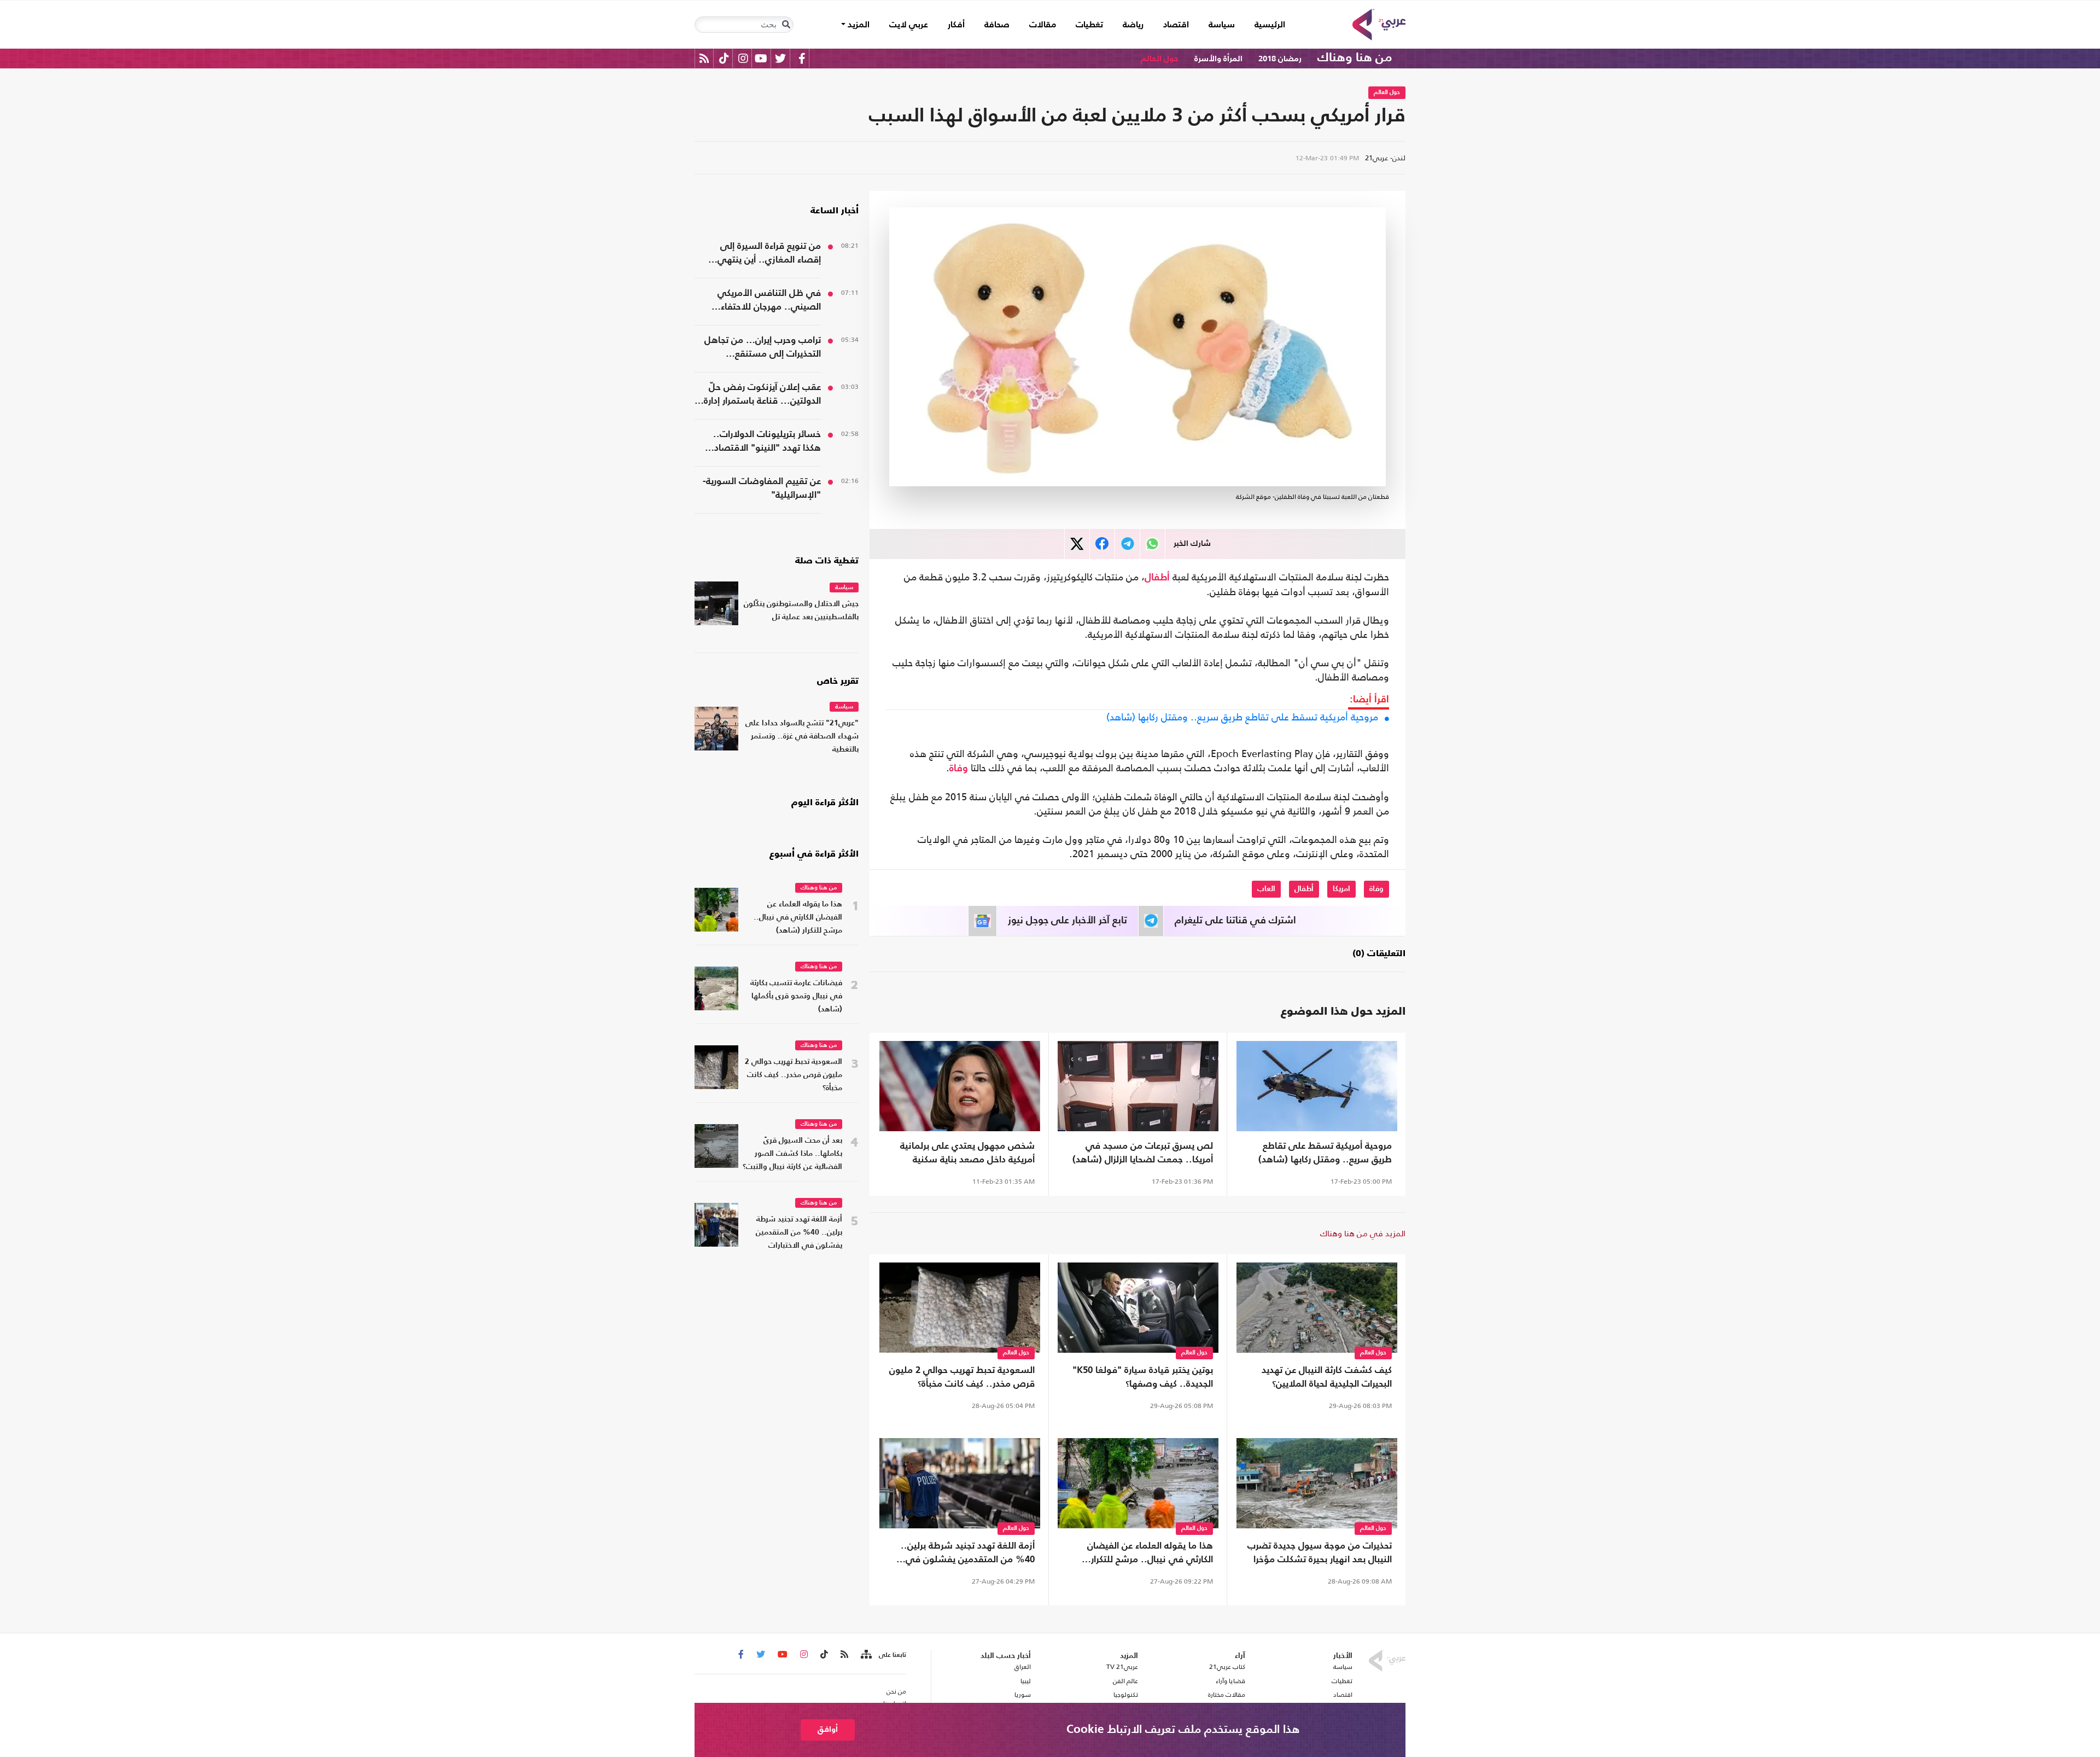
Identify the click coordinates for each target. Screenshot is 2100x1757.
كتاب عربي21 (1227, 1667)
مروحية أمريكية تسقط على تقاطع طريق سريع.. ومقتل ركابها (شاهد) (1242, 717)
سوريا (1022, 1695)
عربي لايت (909, 25)
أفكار (956, 25)
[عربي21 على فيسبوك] (802, 58)
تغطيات (1089, 25)
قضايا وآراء (1230, 1681)
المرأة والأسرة (1218, 59)
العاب (1266, 889)
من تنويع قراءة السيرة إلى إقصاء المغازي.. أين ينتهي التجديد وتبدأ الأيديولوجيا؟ (769, 254)
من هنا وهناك (1355, 58)
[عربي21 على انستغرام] (743, 58)
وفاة (959, 769)
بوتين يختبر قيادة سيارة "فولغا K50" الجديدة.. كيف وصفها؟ (1143, 1377)
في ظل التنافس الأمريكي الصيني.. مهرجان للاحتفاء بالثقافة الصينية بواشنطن (769, 301)
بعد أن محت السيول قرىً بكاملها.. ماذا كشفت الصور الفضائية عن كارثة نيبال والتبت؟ (792, 1154)
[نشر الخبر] (1077, 544)
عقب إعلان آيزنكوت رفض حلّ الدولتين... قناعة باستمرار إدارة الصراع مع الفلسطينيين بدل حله (760, 395)
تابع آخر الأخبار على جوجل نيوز (1067, 921)
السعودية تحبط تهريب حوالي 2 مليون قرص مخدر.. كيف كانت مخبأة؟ (962, 1377)
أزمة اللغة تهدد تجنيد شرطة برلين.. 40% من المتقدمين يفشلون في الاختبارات (968, 1554)
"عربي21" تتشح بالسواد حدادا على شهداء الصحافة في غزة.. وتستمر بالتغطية (802, 737)
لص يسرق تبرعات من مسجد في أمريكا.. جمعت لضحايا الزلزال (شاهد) (1143, 1153)
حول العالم (1160, 59)
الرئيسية (1265, 25)
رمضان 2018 (1280, 59)
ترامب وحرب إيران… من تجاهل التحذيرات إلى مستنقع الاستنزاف (763, 348)
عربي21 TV (1122, 1667)
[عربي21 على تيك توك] (724, 58)
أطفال (1157, 578)
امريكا (1341, 889)
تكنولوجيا (1126, 1695)
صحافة (997, 25)
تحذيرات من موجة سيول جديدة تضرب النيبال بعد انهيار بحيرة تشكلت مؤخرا (1320, 1553)
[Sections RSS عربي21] (865, 1655)
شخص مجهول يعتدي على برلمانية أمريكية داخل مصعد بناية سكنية (967, 1153)
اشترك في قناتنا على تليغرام (1235, 921)
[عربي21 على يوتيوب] (761, 58)
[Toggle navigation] (786, 25)
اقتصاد (1176, 25)
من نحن (896, 1691)
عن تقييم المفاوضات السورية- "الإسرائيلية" (762, 488)
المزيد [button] (857, 25)
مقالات (1043, 25)
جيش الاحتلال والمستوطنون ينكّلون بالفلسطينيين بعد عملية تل (801, 611)
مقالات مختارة (1227, 1695)
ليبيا (1025, 1681)
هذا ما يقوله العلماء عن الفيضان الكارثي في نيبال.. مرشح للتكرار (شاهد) (1150, 1554)
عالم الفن (1125, 1681)
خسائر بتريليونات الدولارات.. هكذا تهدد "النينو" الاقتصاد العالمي (767, 443)
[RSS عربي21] (704, 58)
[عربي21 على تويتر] (780, 58)
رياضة (1133, 25)
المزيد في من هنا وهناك (1363, 1233)
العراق (1022, 1667)
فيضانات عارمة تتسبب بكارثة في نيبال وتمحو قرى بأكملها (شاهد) (796, 996)
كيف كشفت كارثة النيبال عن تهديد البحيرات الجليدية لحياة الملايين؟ (1327, 1377)
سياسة (1222, 25)
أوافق (828, 1729)
